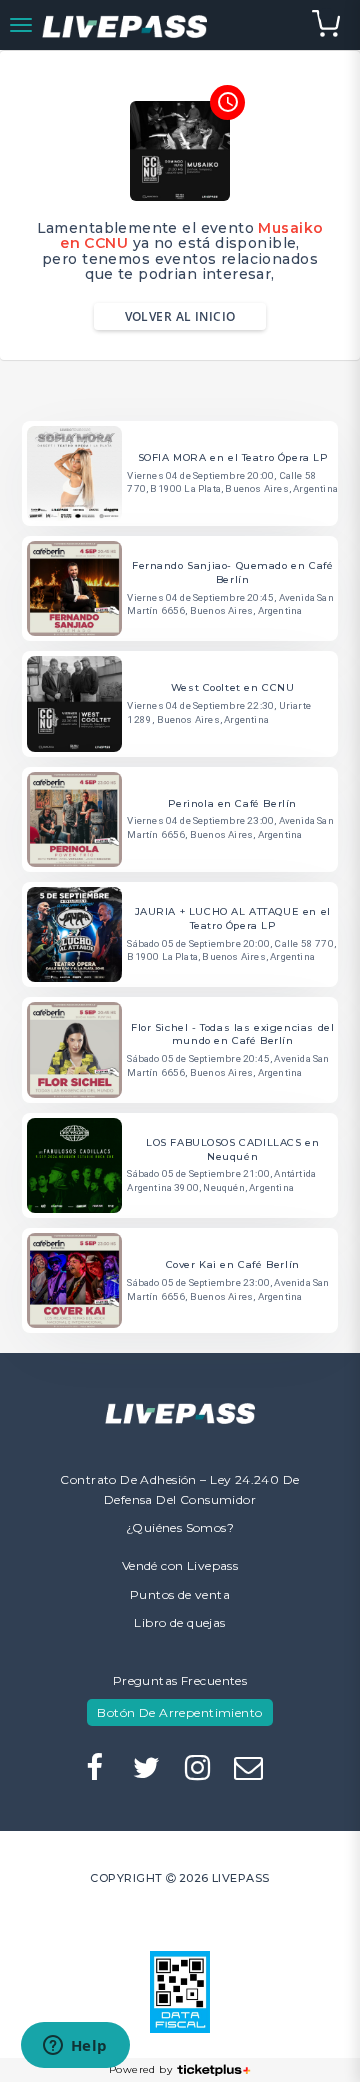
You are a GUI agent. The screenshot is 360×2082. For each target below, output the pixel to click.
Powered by (140, 2069)
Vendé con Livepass (180, 1565)
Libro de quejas (179, 1622)
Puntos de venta (180, 1594)
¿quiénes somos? (180, 1527)
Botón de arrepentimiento (179, 1712)
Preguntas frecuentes (180, 1680)
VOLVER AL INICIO (180, 316)
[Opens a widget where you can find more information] (75, 2047)
